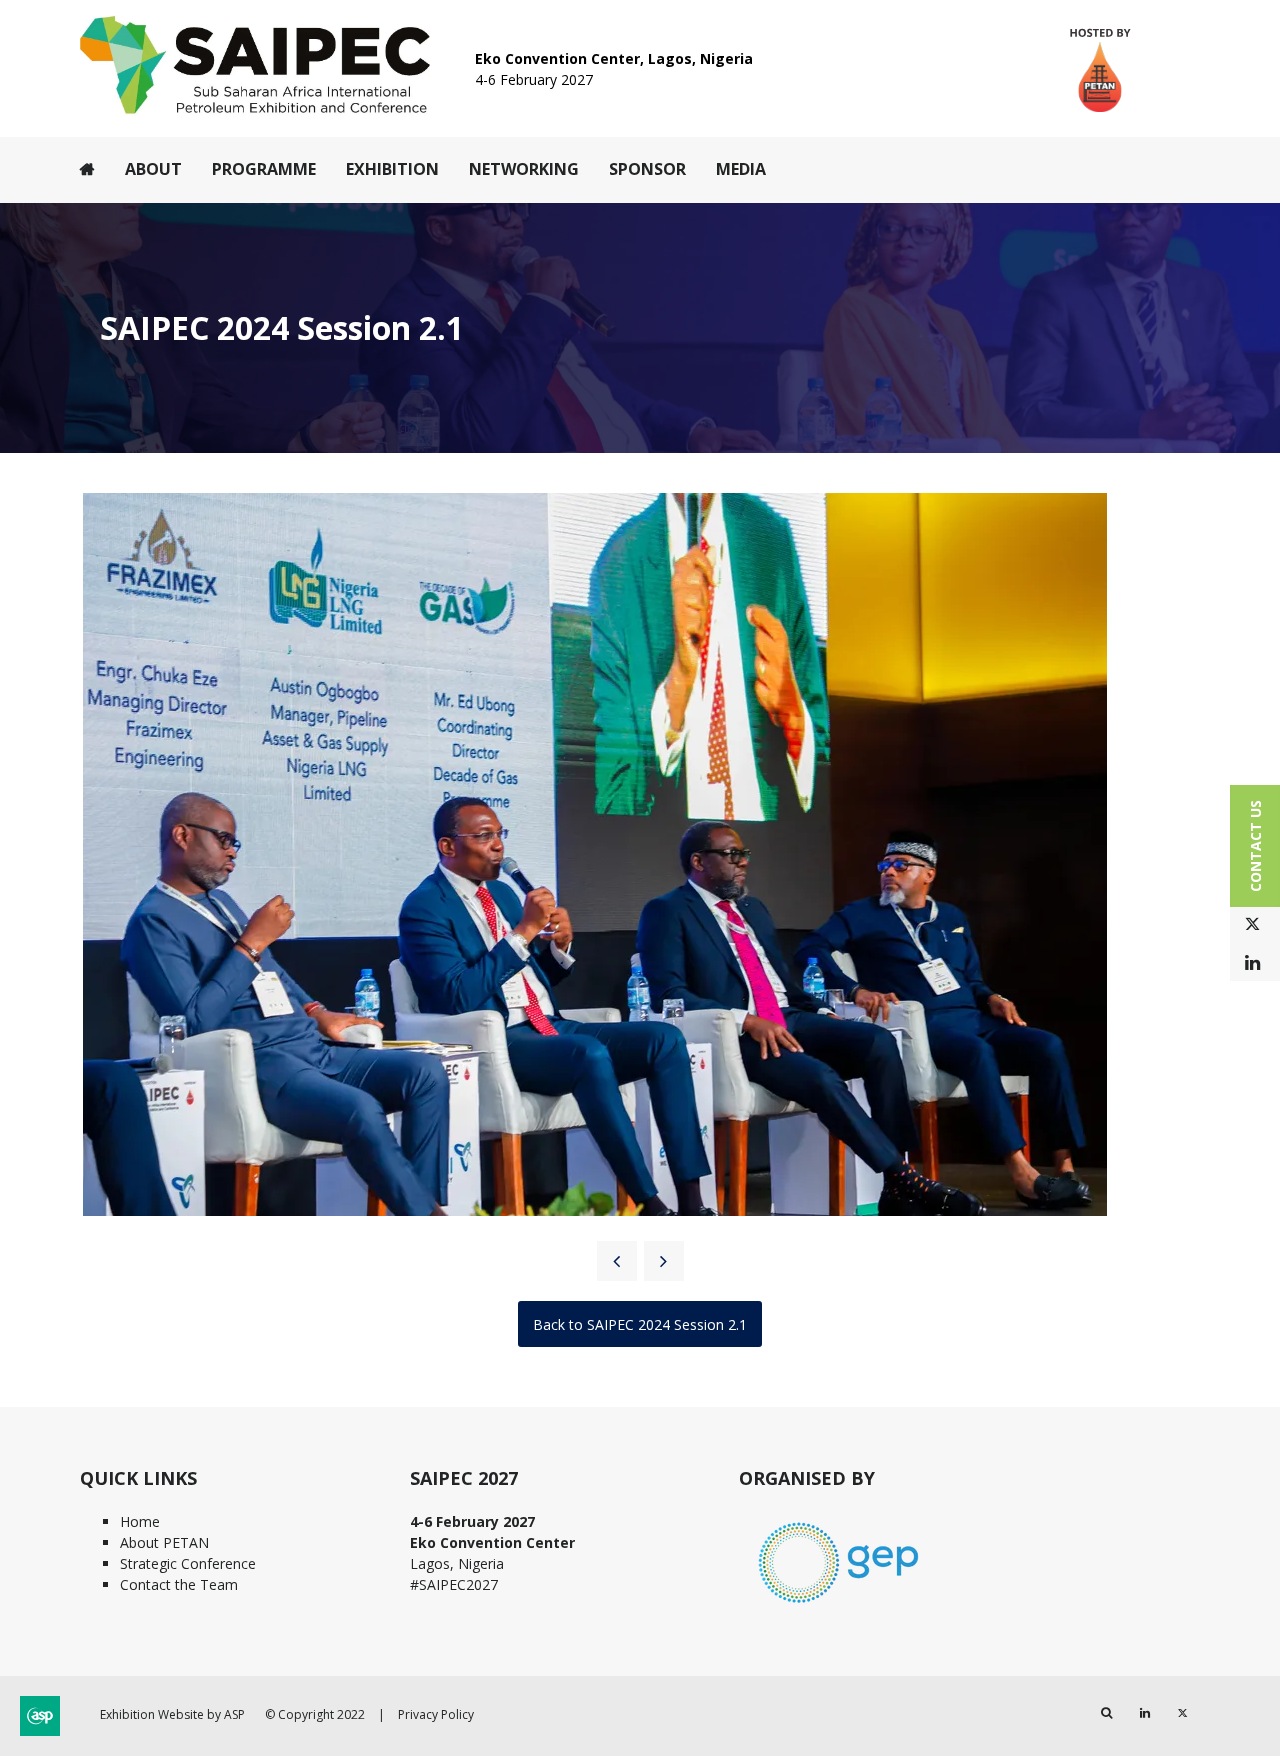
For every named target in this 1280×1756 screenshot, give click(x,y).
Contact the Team (179, 1584)
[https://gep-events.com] (839, 1605)
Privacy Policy (436, 1714)
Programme (264, 169)
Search (1106, 1713)
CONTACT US (1255, 846)
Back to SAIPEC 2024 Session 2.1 (640, 1324)
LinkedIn (1252, 963)
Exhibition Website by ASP (172, 1714)
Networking (524, 169)
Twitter (1252, 924)
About (153, 169)
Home (87, 169)
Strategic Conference (188, 1563)
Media (741, 169)
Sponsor (647, 169)
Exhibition (392, 169)
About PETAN (164, 1542)
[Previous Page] (617, 1261)
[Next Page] (664, 1261)
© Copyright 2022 (315, 1714)
